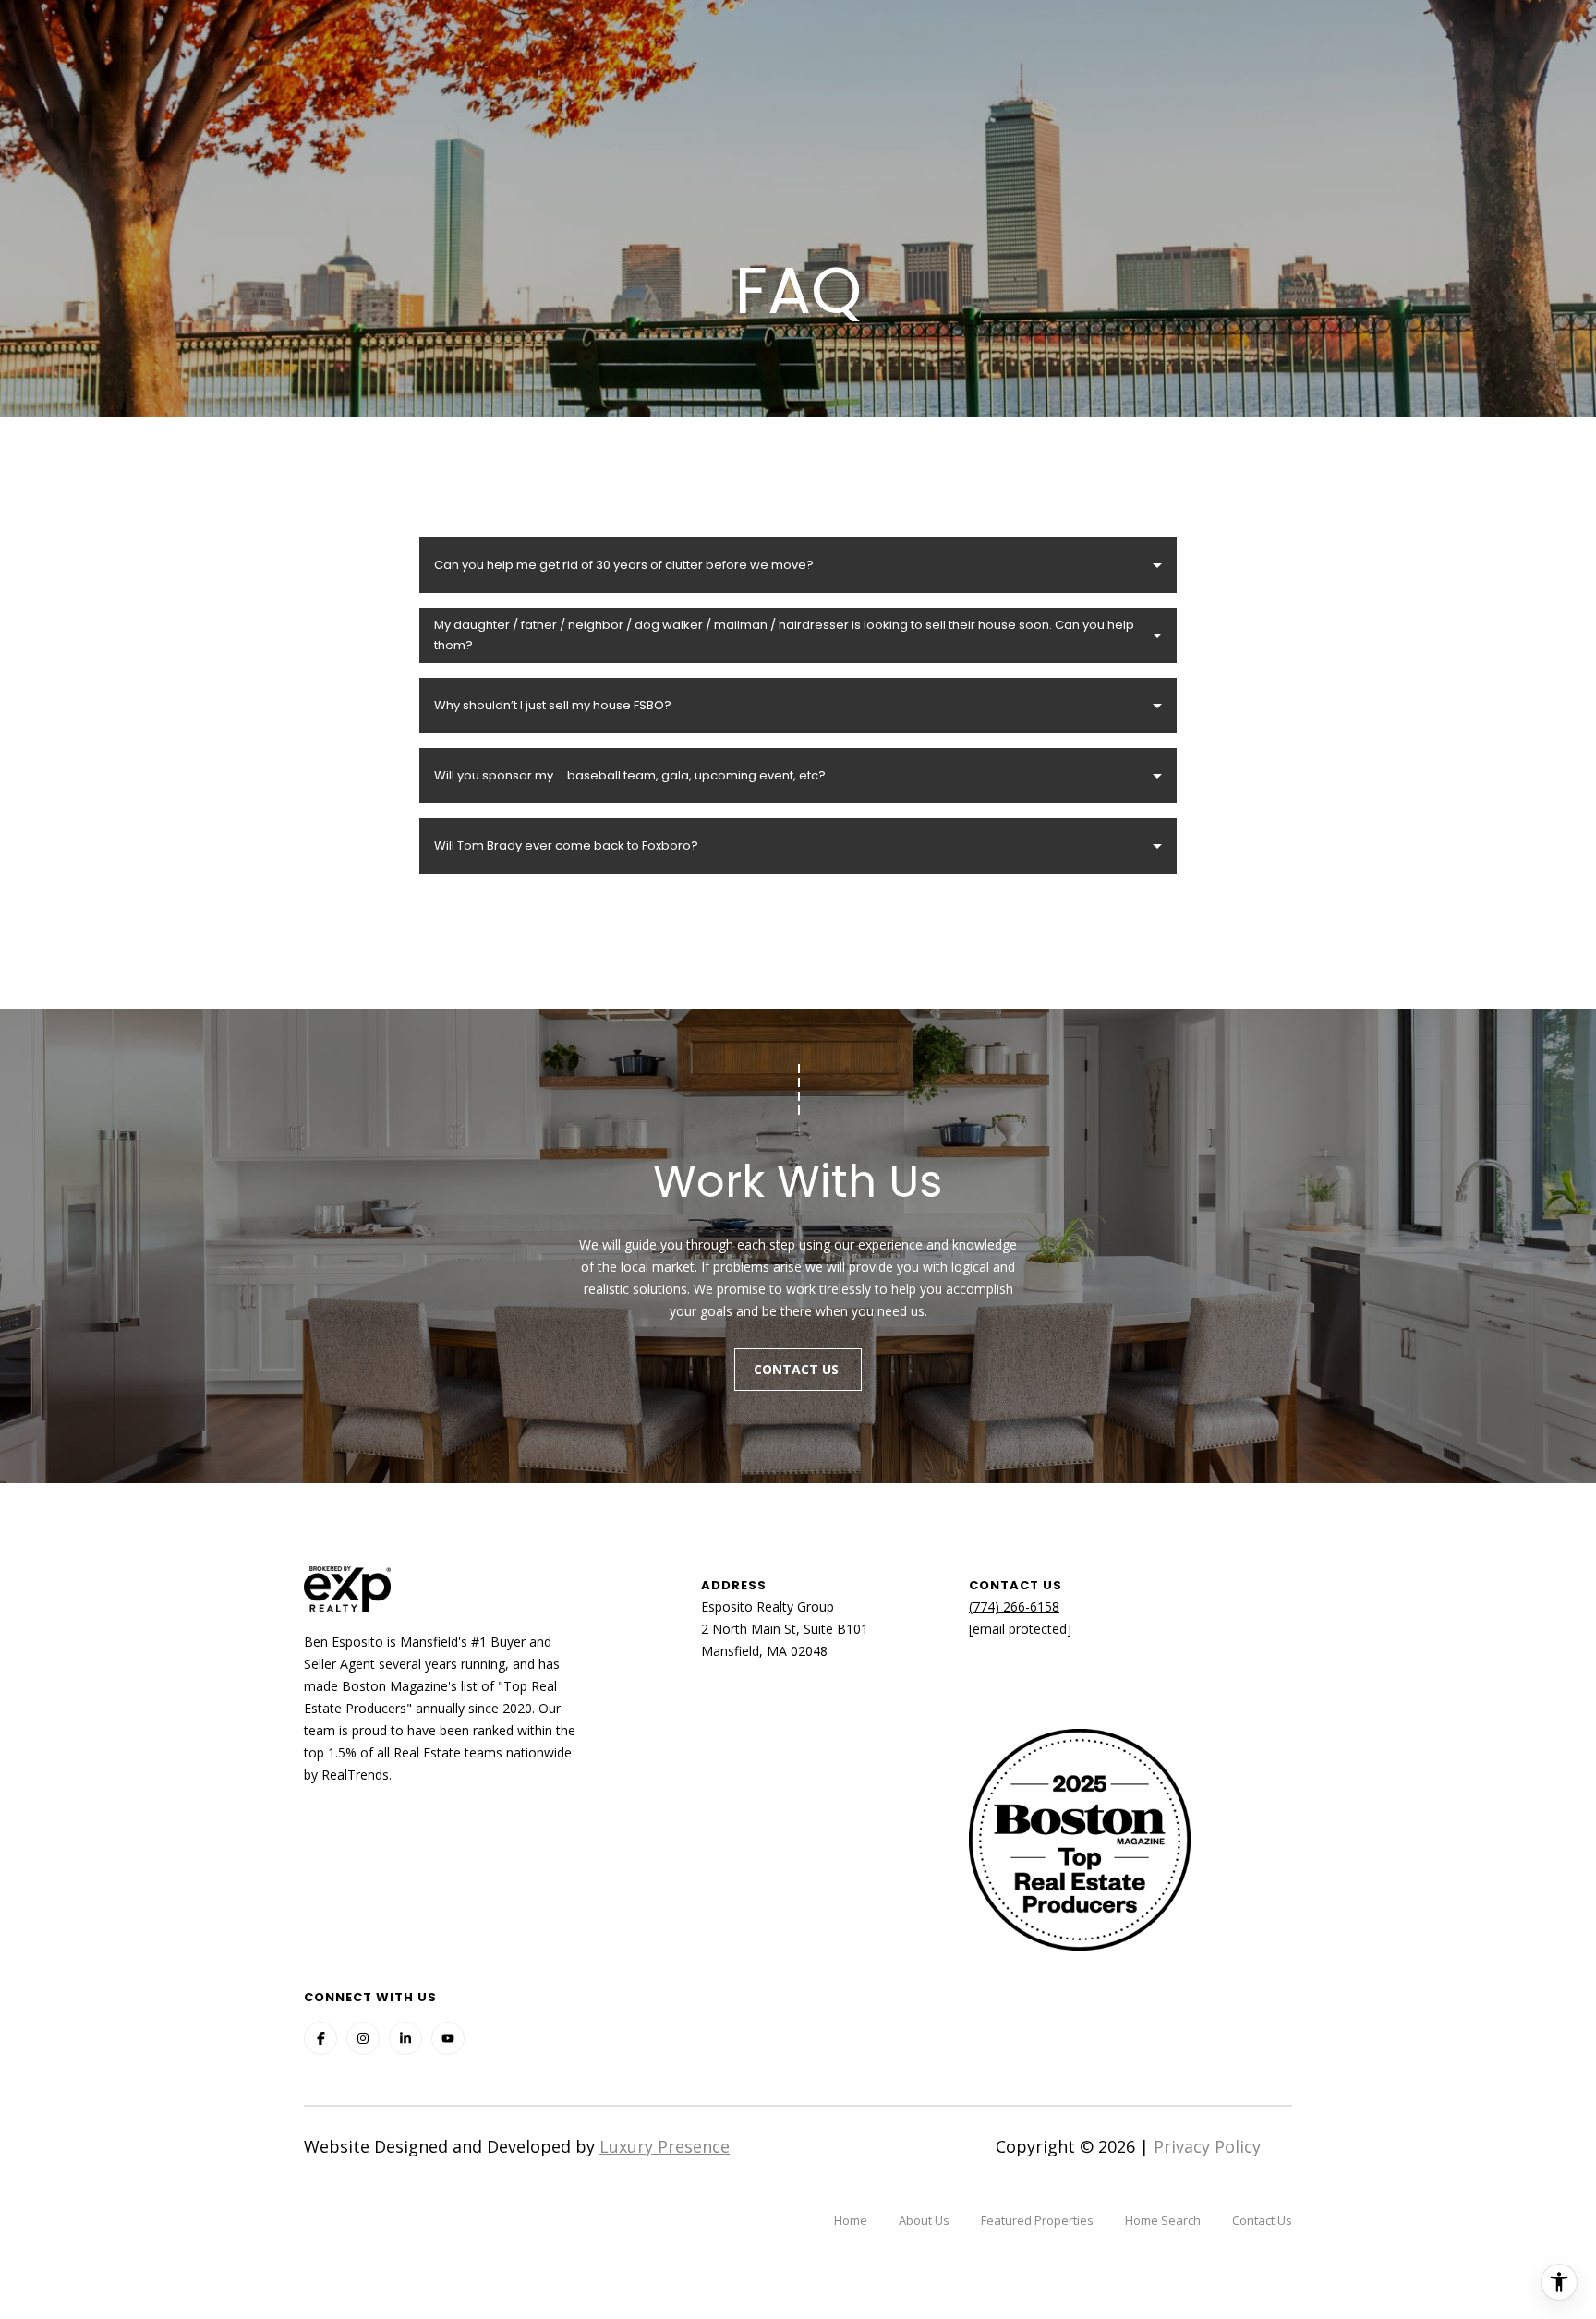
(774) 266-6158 (1014, 1606)
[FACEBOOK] (320, 2038)
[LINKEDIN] (405, 2038)
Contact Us (798, 1369)
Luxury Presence (665, 2146)
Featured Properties (1037, 2220)
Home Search (1163, 2220)
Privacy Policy (1207, 2146)
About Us (924, 2220)
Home (851, 2220)
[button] (798, 565)
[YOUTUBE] (448, 2038)
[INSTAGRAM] (363, 2038)
